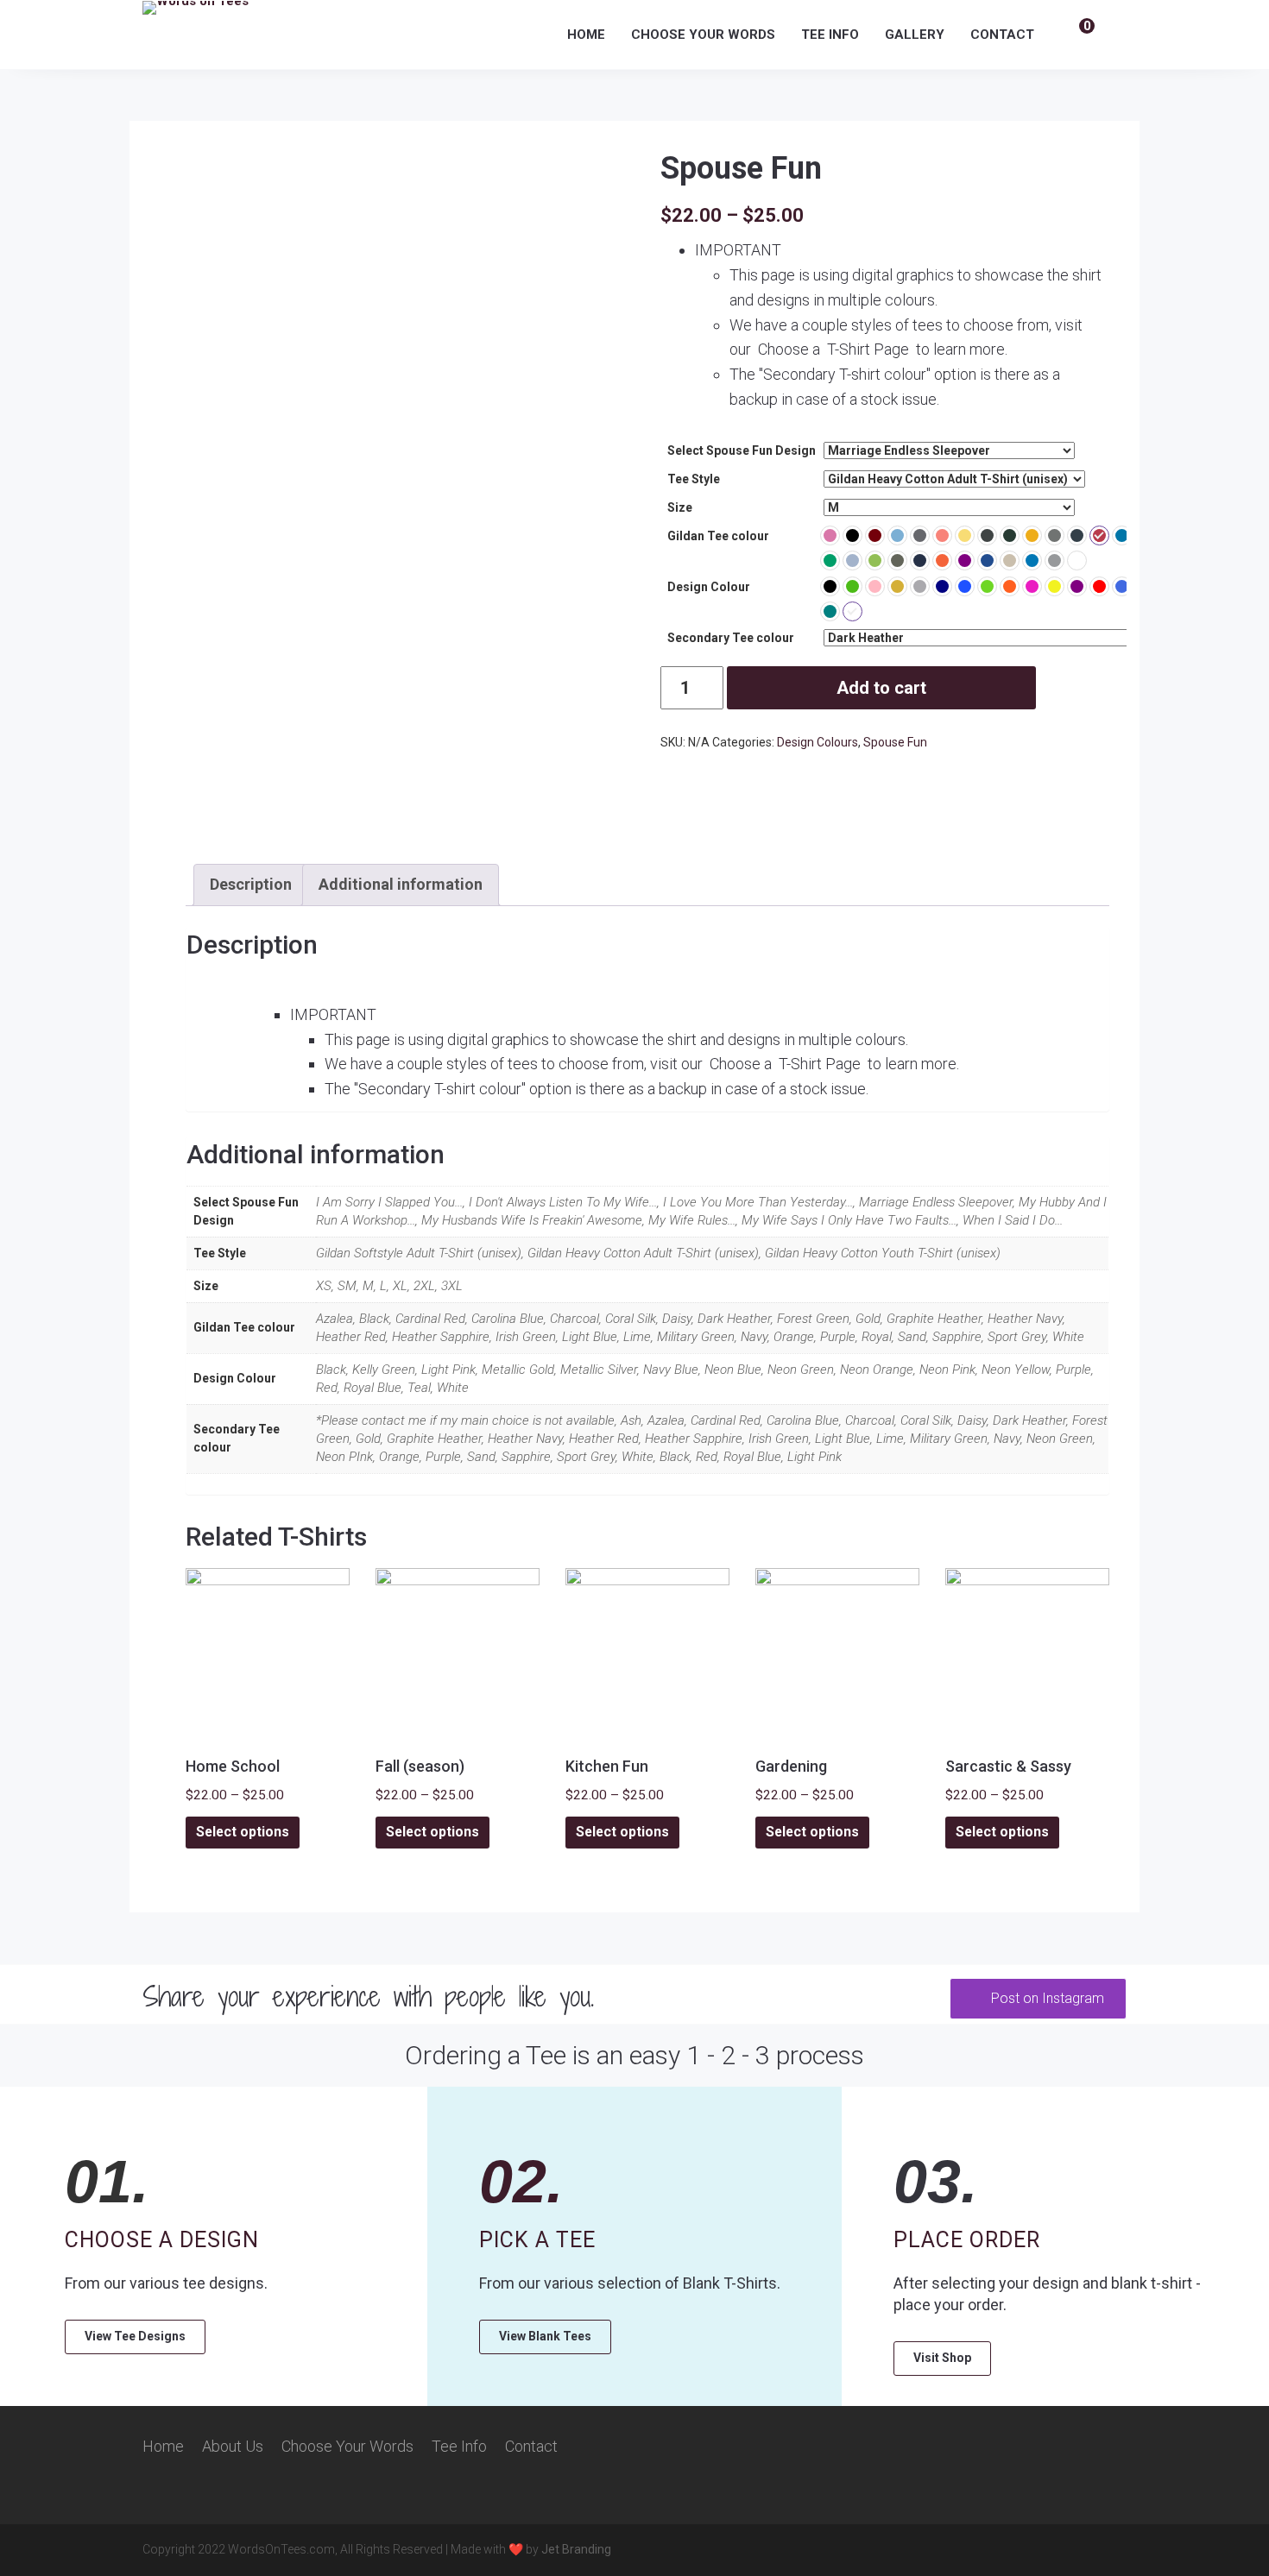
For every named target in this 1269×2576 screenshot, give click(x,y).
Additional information (401, 884)
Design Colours (818, 742)
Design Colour (709, 587)
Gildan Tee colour (718, 536)
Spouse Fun (895, 742)
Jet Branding (576, 2549)
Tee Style (694, 479)
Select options (243, 1832)
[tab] (251, 885)
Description (251, 884)
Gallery (915, 35)
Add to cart (881, 688)
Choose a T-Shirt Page (835, 349)
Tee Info (830, 35)
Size (680, 507)
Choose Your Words (703, 35)
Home (586, 35)
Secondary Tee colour (731, 638)
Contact (1002, 35)
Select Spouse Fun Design (742, 450)
